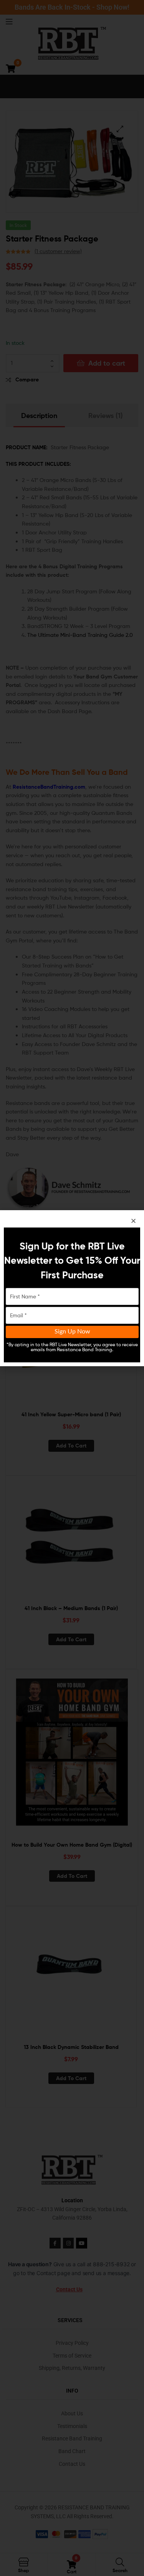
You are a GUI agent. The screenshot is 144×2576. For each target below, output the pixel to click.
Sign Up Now (72, 1332)
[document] (72, 1288)
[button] (133, 1221)
